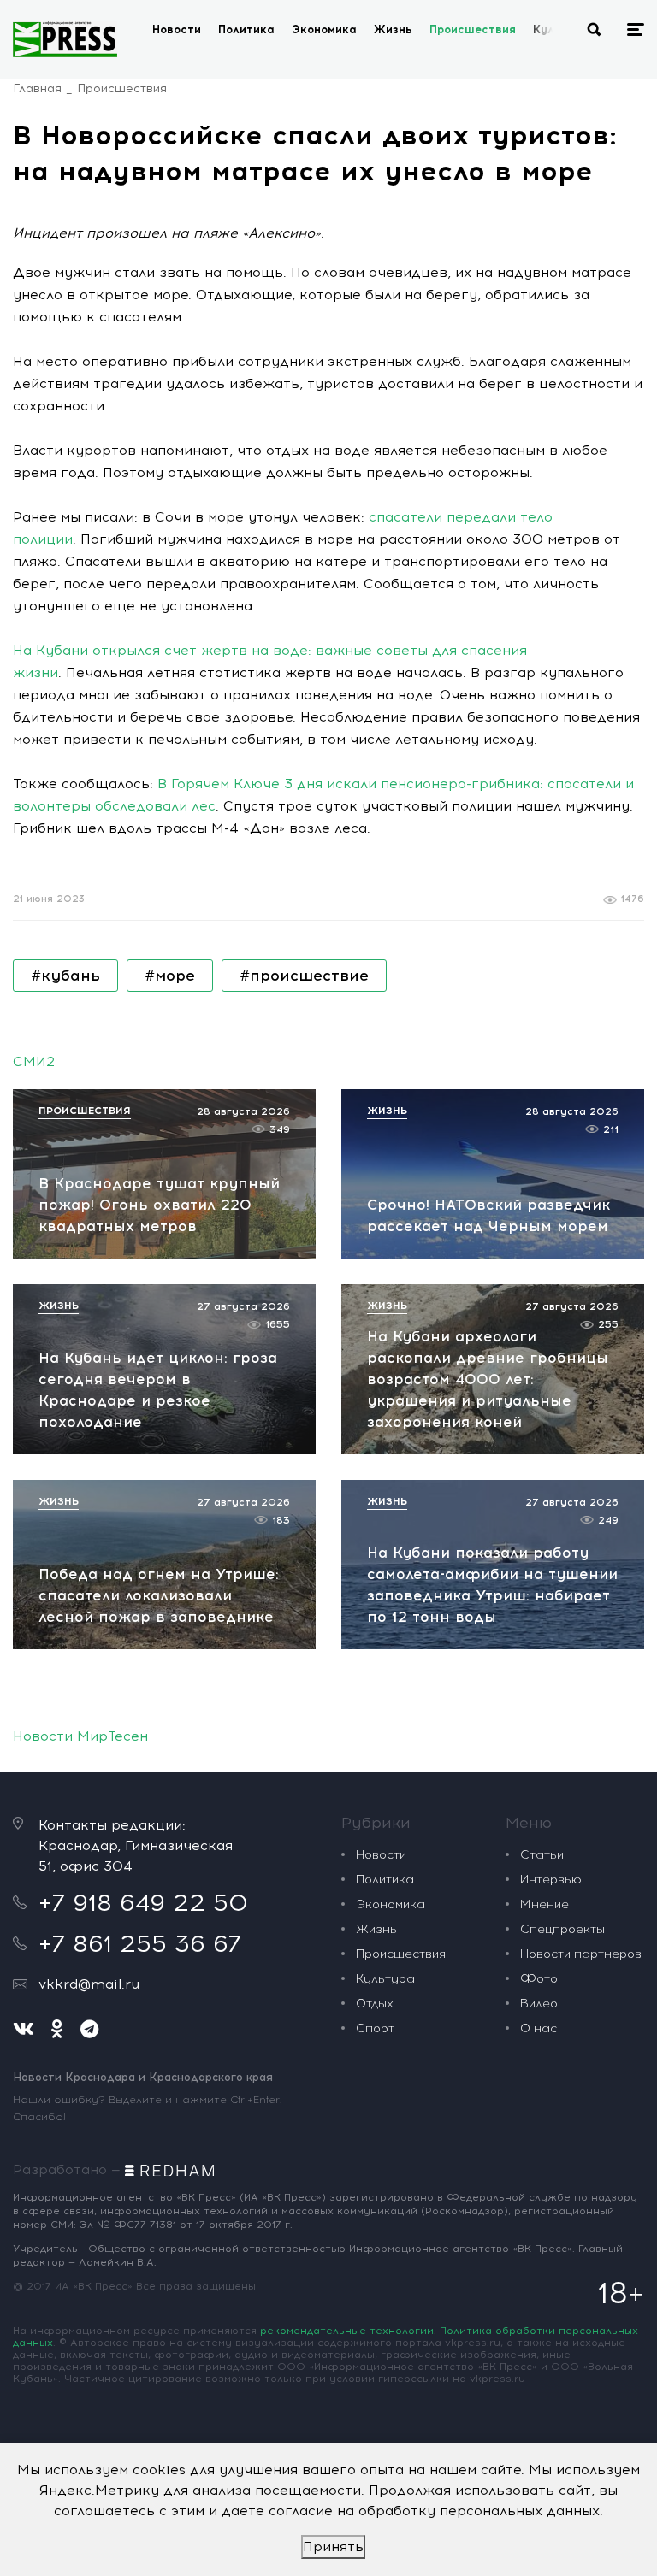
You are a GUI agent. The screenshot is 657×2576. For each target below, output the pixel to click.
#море (170, 976)
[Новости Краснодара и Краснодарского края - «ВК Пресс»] (65, 39)
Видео (539, 2004)
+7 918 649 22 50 (143, 1902)
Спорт (375, 2028)
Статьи (542, 1855)
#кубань (65, 976)
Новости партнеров (581, 1954)
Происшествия (473, 29)
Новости (177, 29)
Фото (539, 1979)
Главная (37, 88)
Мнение (545, 1904)
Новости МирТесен (80, 1736)
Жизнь (393, 29)
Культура (385, 1979)
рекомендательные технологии (347, 2331)
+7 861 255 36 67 (140, 1943)
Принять (333, 2547)
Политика (246, 29)
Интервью (551, 1880)
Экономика (324, 29)
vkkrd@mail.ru (89, 1984)
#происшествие (304, 976)
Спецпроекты (562, 1929)
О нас (539, 2028)
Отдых (375, 2004)
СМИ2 (34, 1061)
